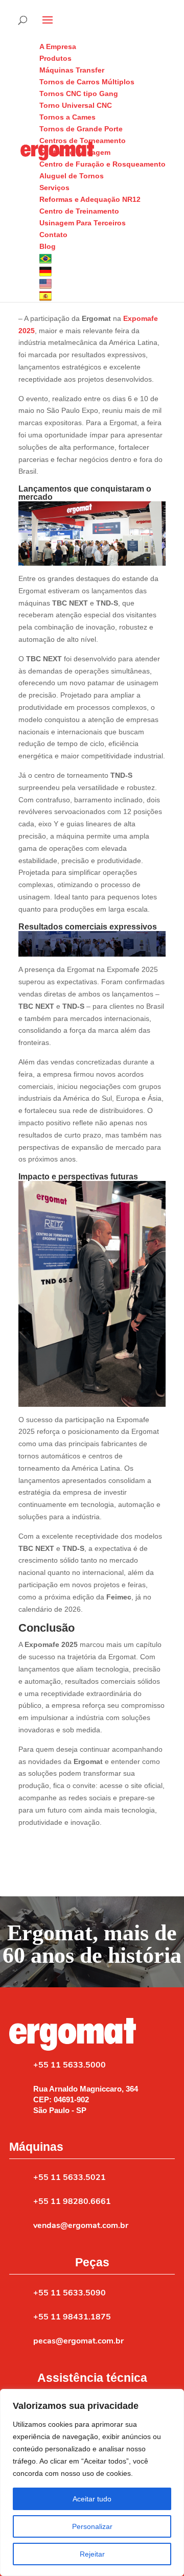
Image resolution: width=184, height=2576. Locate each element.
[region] (92, 2482)
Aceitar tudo (92, 2499)
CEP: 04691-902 (61, 2099)
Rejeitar (92, 2554)
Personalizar (92, 2526)
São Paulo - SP (60, 2110)
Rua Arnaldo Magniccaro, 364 (86, 2089)
